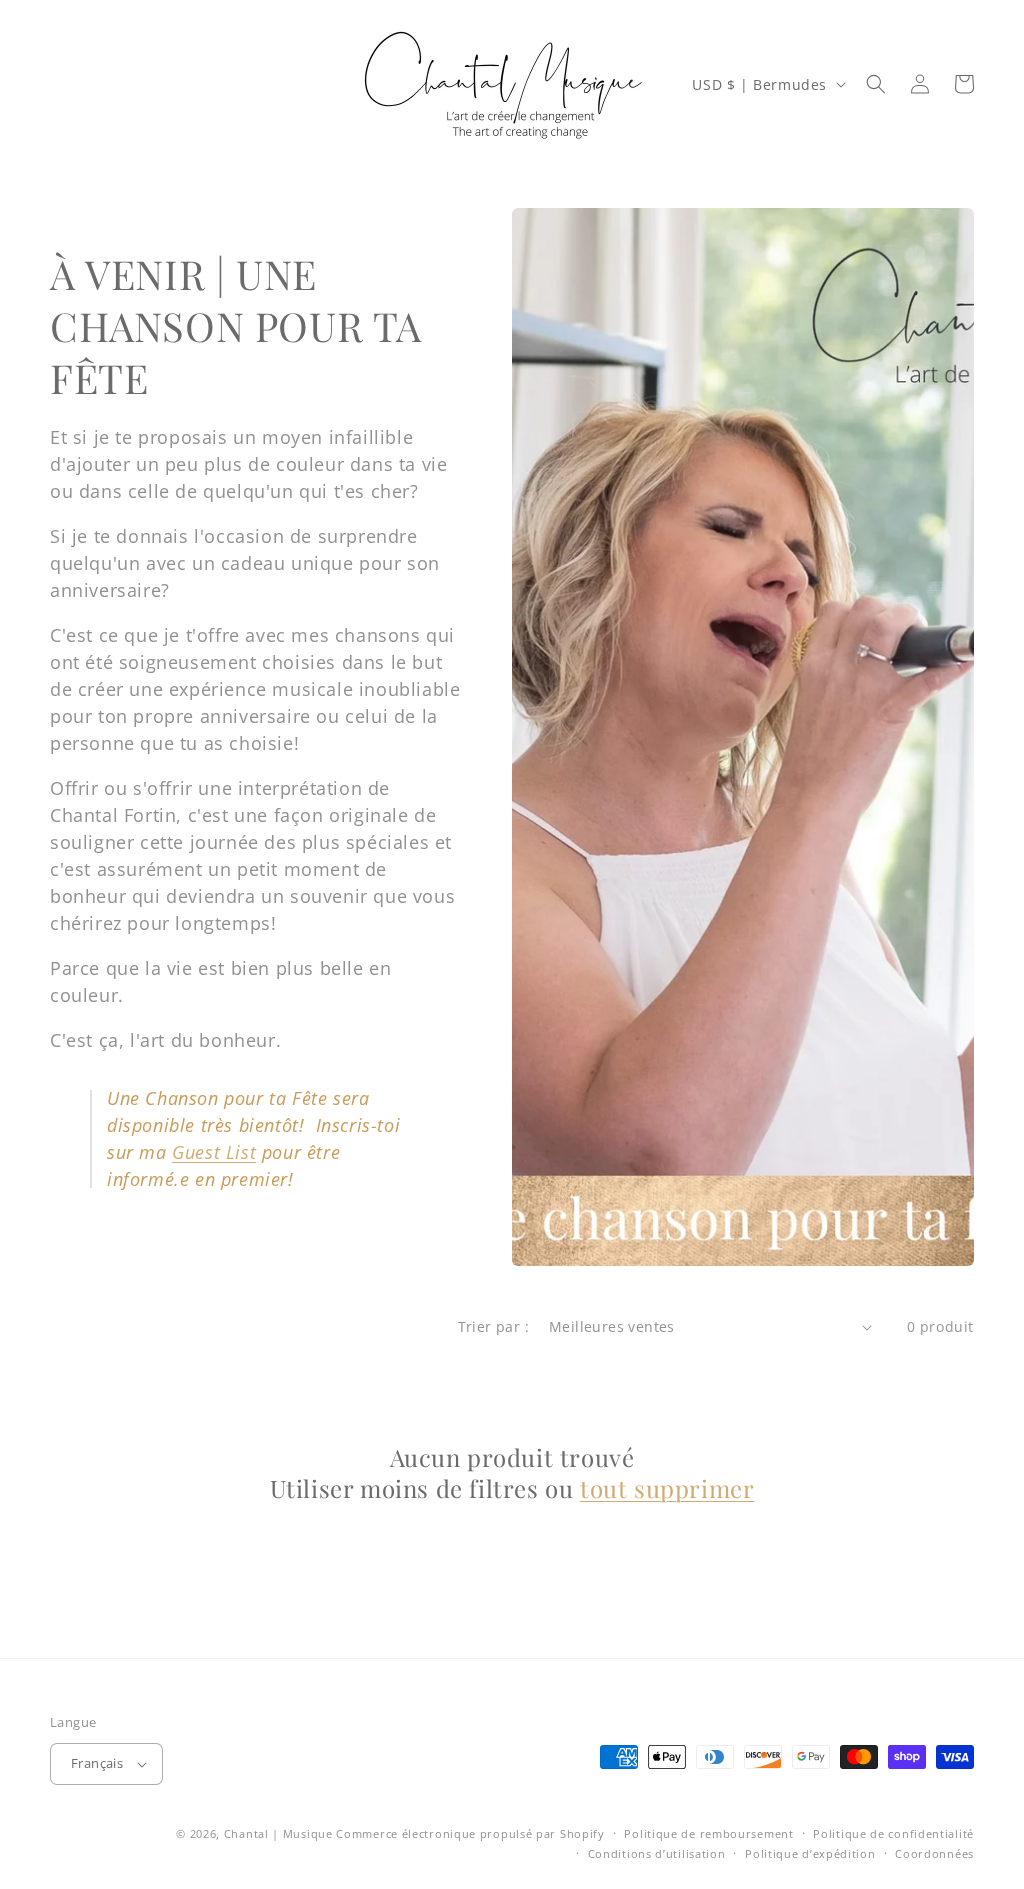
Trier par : (493, 1326)
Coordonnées (934, 1853)
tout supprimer (667, 1488)
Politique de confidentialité (893, 1833)
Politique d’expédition (810, 1853)
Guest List (214, 1152)
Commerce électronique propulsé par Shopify (470, 1833)
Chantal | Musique (278, 1833)
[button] (876, 84)
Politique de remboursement (708, 1833)
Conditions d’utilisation (657, 1853)
